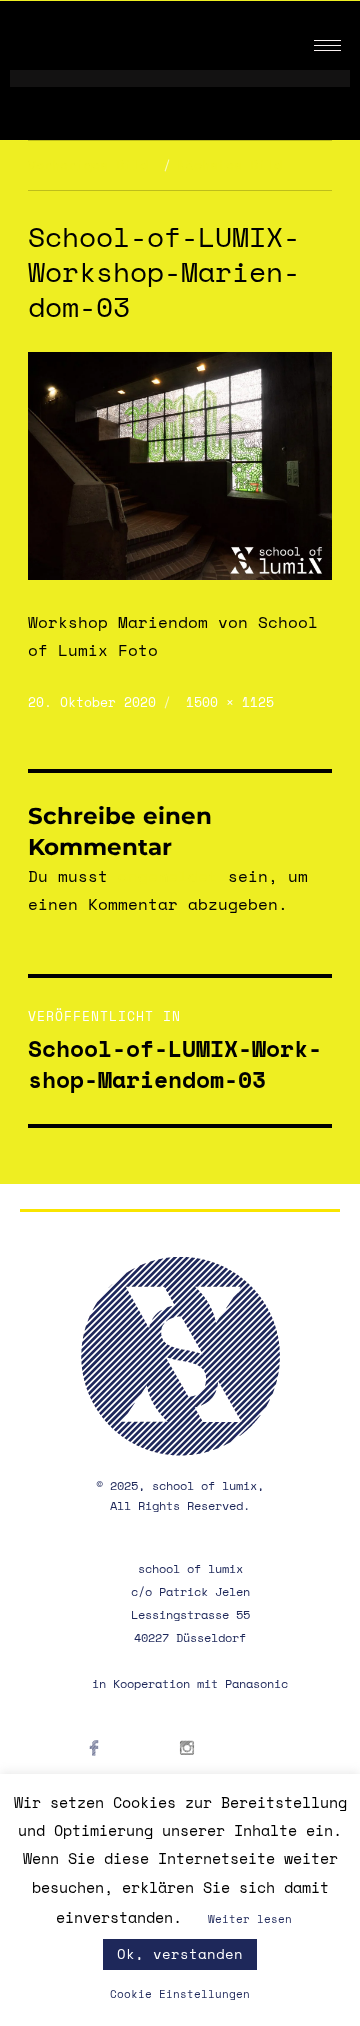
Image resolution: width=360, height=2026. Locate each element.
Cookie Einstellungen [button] (180, 1994)
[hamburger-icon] (327, 45)
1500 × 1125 (230, 702)
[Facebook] (114, 1773)
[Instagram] (207, 1773)
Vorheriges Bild (88, 165)
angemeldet (168, 876)
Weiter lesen (250, 1919)
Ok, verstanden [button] (180, 1953)
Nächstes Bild (230, 165)
